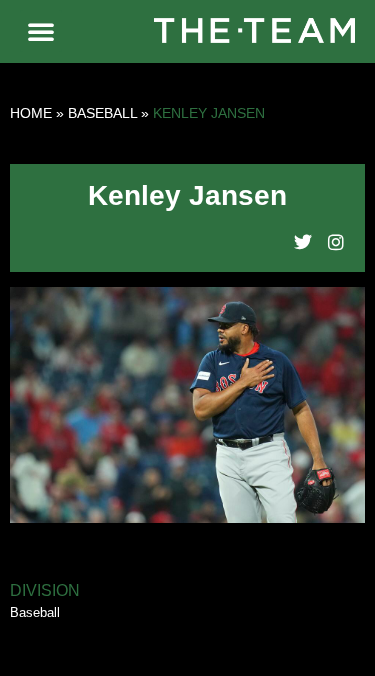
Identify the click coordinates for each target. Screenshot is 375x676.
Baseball (102, 113)
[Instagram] (336, 242)
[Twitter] (303, 242)
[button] (41, 31)
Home (31, 113)
